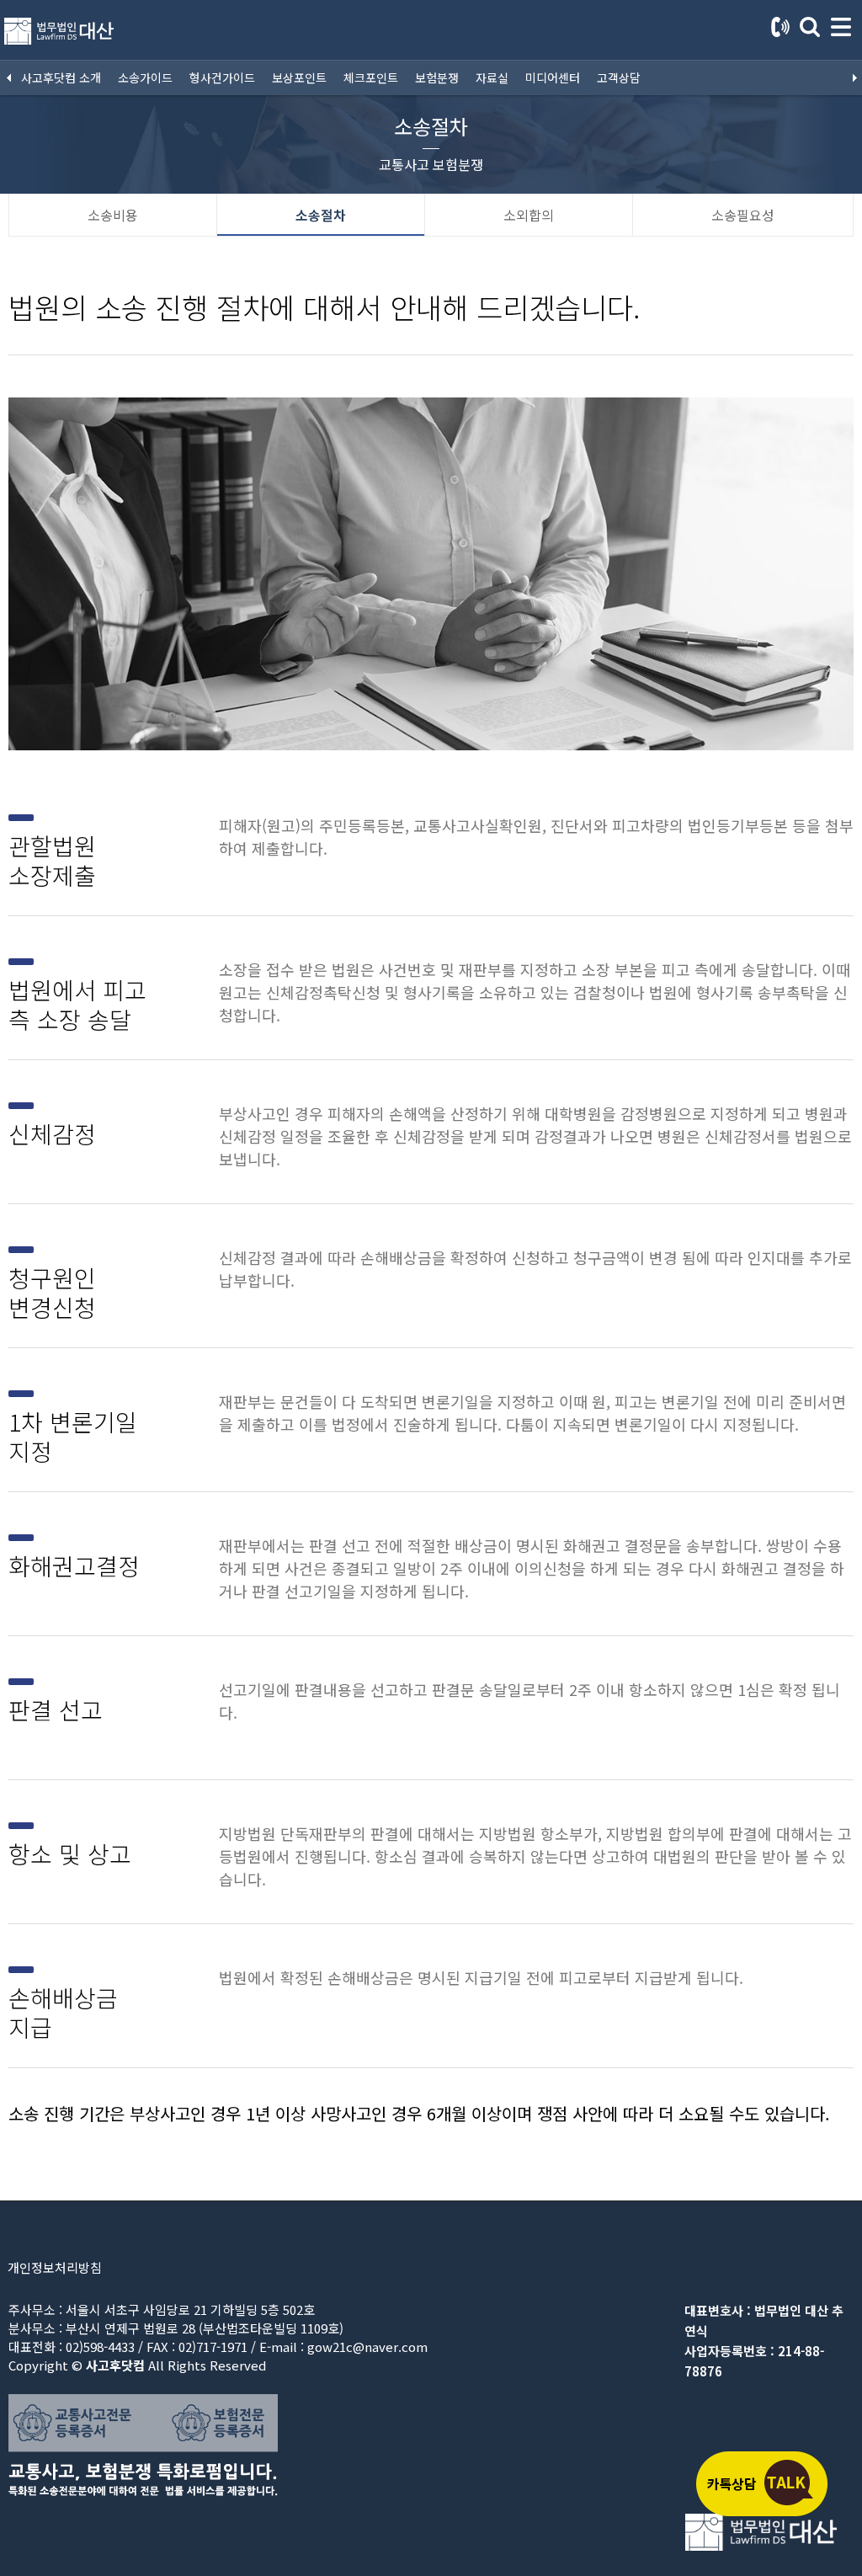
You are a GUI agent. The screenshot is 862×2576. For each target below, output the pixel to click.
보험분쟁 (437, 77)
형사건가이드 (222, 77)
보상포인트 (299, 77)
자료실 (492, 77)
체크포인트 (371, 77)
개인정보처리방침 (55, 2267)
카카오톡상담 (761, 2483)
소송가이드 (145, 77)
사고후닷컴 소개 (61, 77)
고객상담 (619, 77)
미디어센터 (553, 77)
